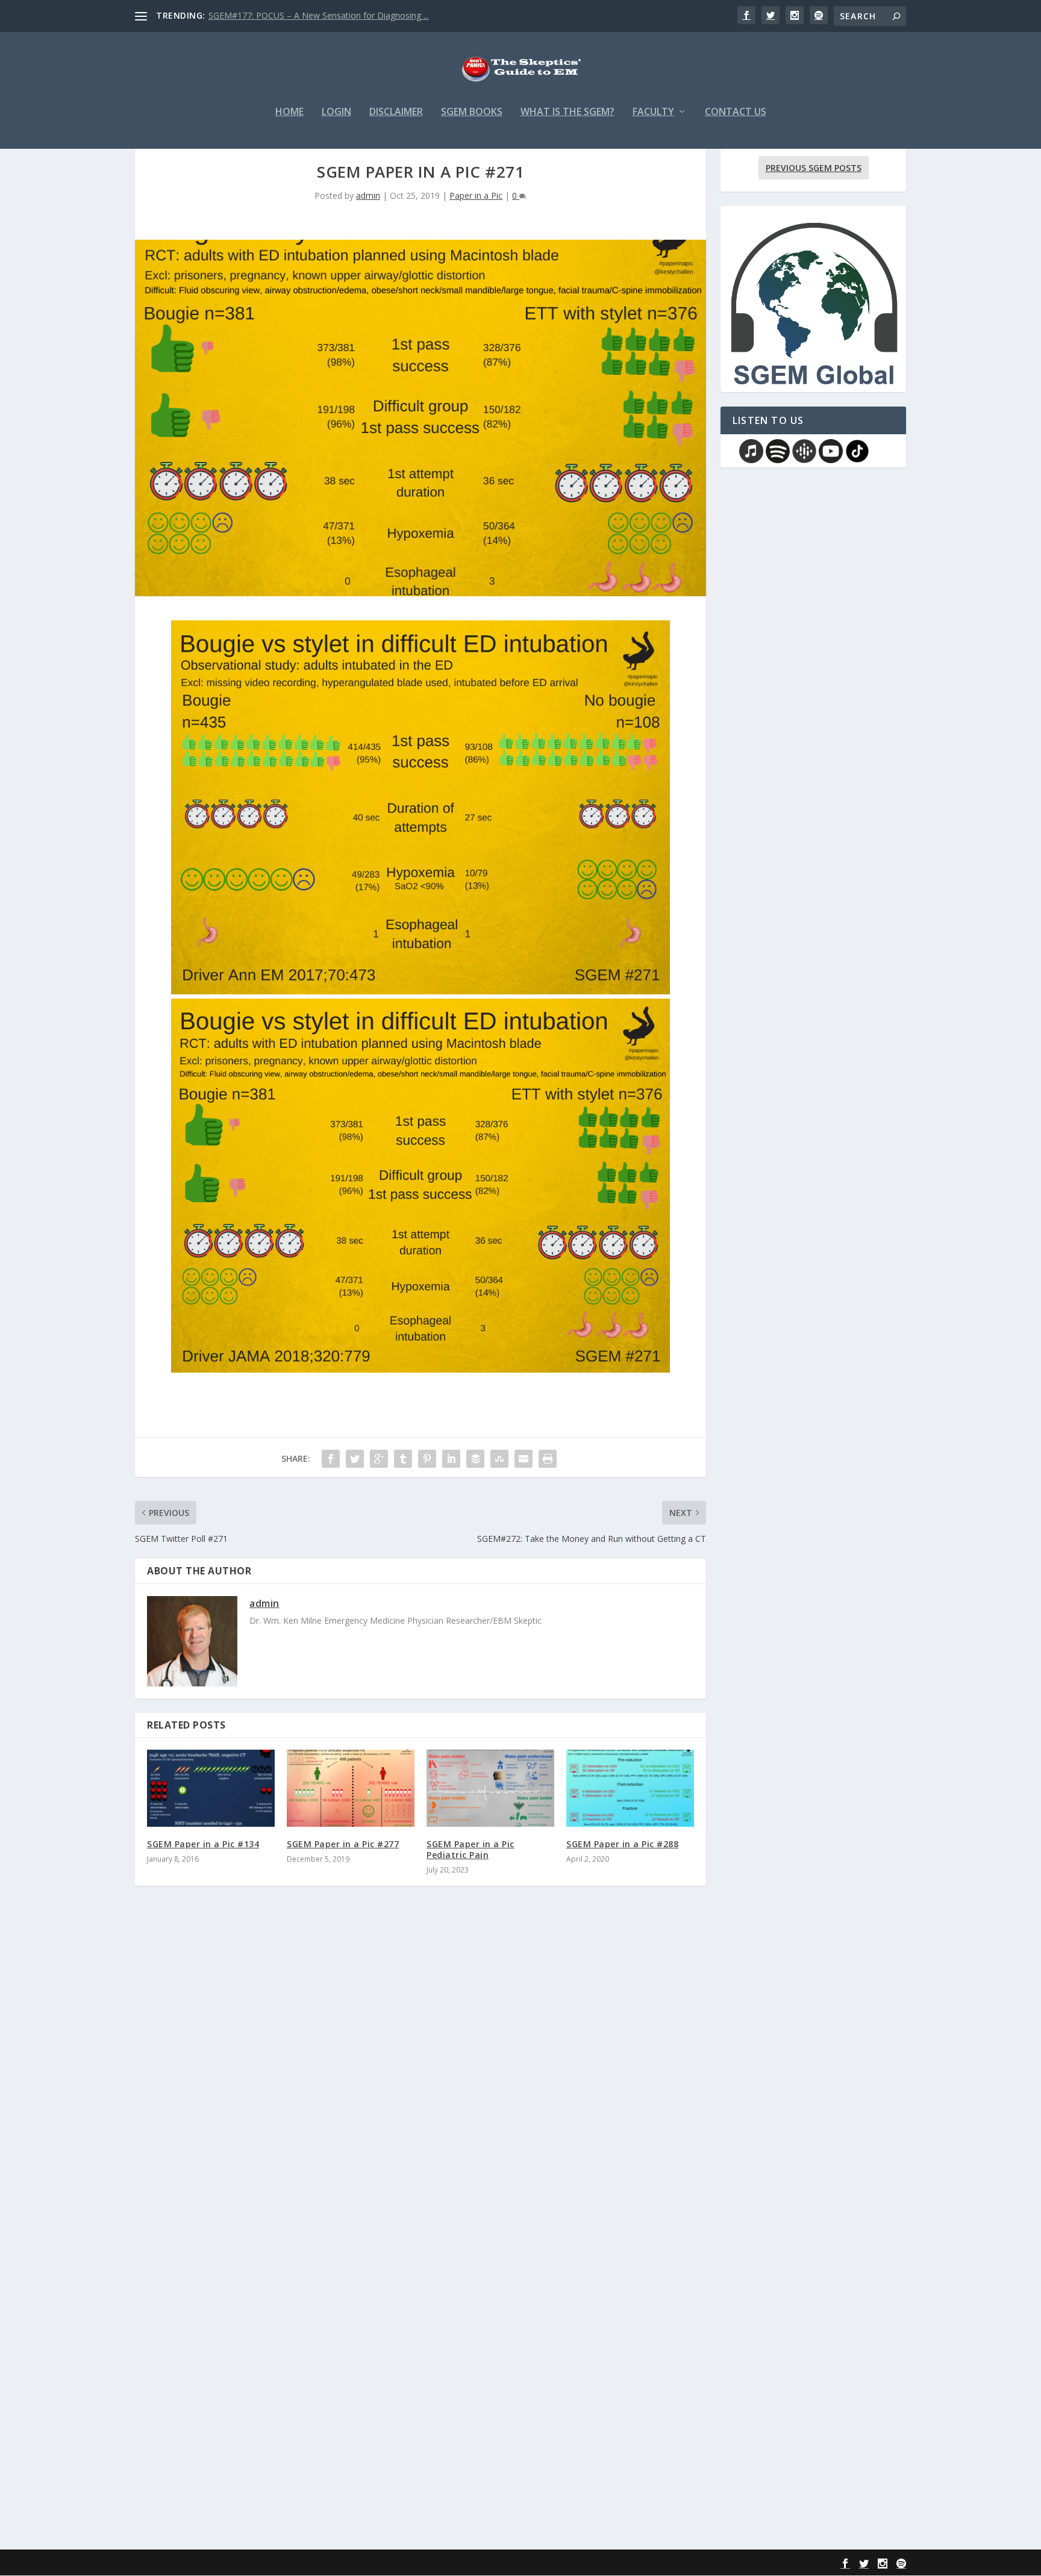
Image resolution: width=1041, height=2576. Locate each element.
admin (368, 195)
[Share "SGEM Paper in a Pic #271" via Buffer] (475, 1459)
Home (289, 112)
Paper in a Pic (476, 195)
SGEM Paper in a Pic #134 (203, 1844)
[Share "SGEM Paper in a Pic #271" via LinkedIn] (451, 1459)
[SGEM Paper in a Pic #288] (630, 1788)
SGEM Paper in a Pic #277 (343, 1844)
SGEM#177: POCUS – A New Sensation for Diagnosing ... (319, 15)
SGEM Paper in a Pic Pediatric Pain (470, 1849)
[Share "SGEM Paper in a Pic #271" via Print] (548, 1459)
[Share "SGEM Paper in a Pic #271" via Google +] (379, 1459)
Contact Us (736, 112)
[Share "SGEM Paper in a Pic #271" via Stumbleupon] (499, 1459)
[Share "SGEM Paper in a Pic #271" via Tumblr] (403, 1459)
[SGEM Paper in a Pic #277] (351, 1788)
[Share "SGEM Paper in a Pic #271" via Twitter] (355, 1459)
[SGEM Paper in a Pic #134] (211, 1788)
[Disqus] (420, 2072)
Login (336, 112)
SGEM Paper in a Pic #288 (622, 1844)
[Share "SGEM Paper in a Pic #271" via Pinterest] (427, 1459)
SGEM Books (472, 112)
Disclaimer (396, 112)
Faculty (653, 112)
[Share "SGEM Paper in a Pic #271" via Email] (524, 1459)
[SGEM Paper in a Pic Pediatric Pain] (490, 1788)
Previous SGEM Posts (814, 168)
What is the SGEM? (567, 112)
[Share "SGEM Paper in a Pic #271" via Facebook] (331, 1459)
